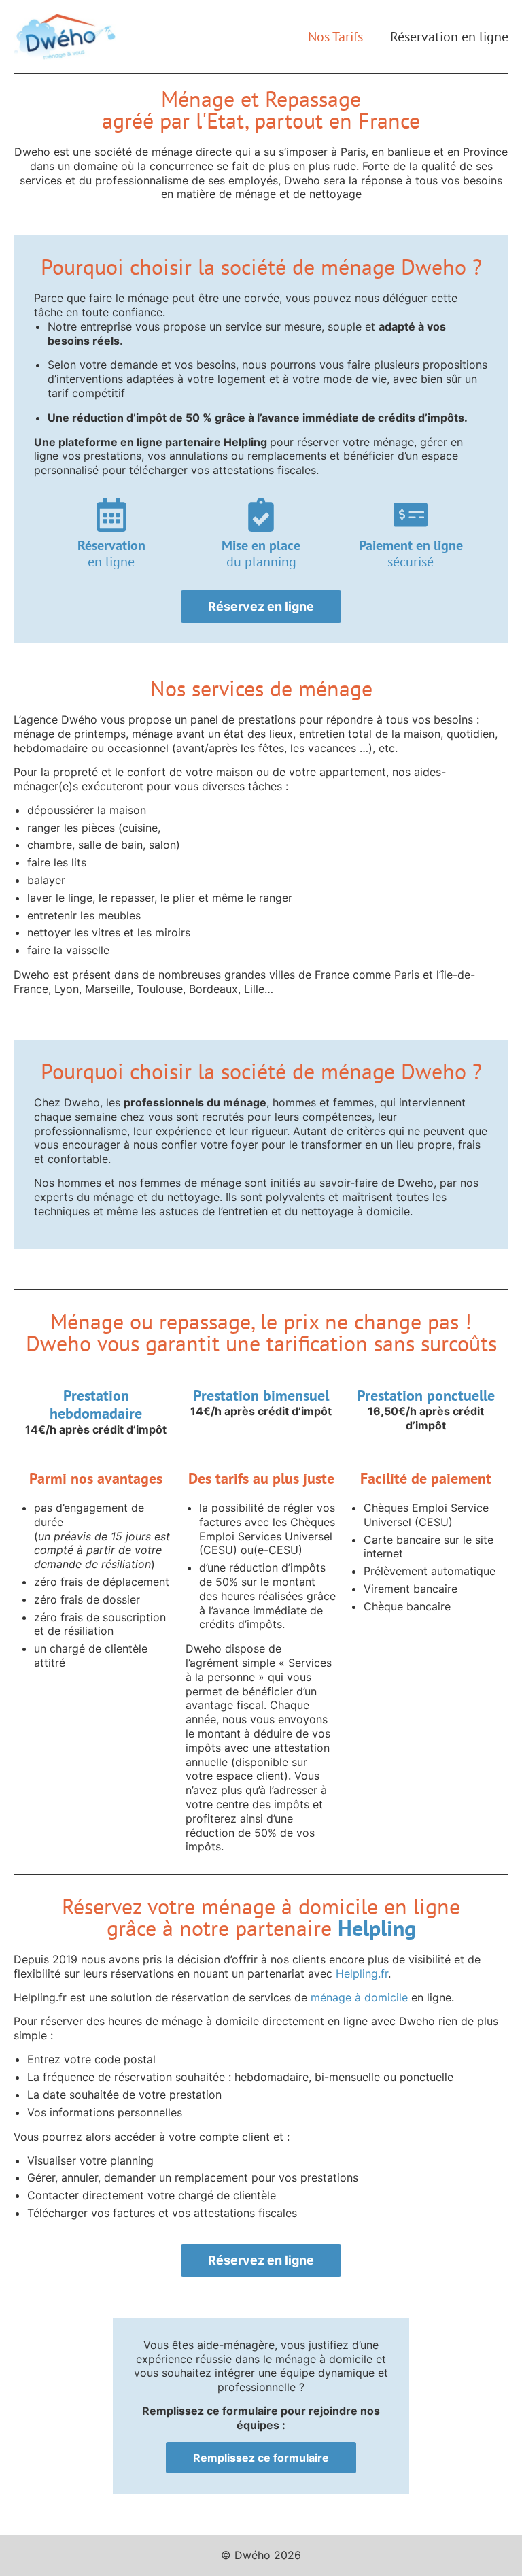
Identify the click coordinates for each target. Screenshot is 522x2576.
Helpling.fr (362, 1973)
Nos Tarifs (335, 37)
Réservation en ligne (449, 37)
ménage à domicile (361, 1997)
